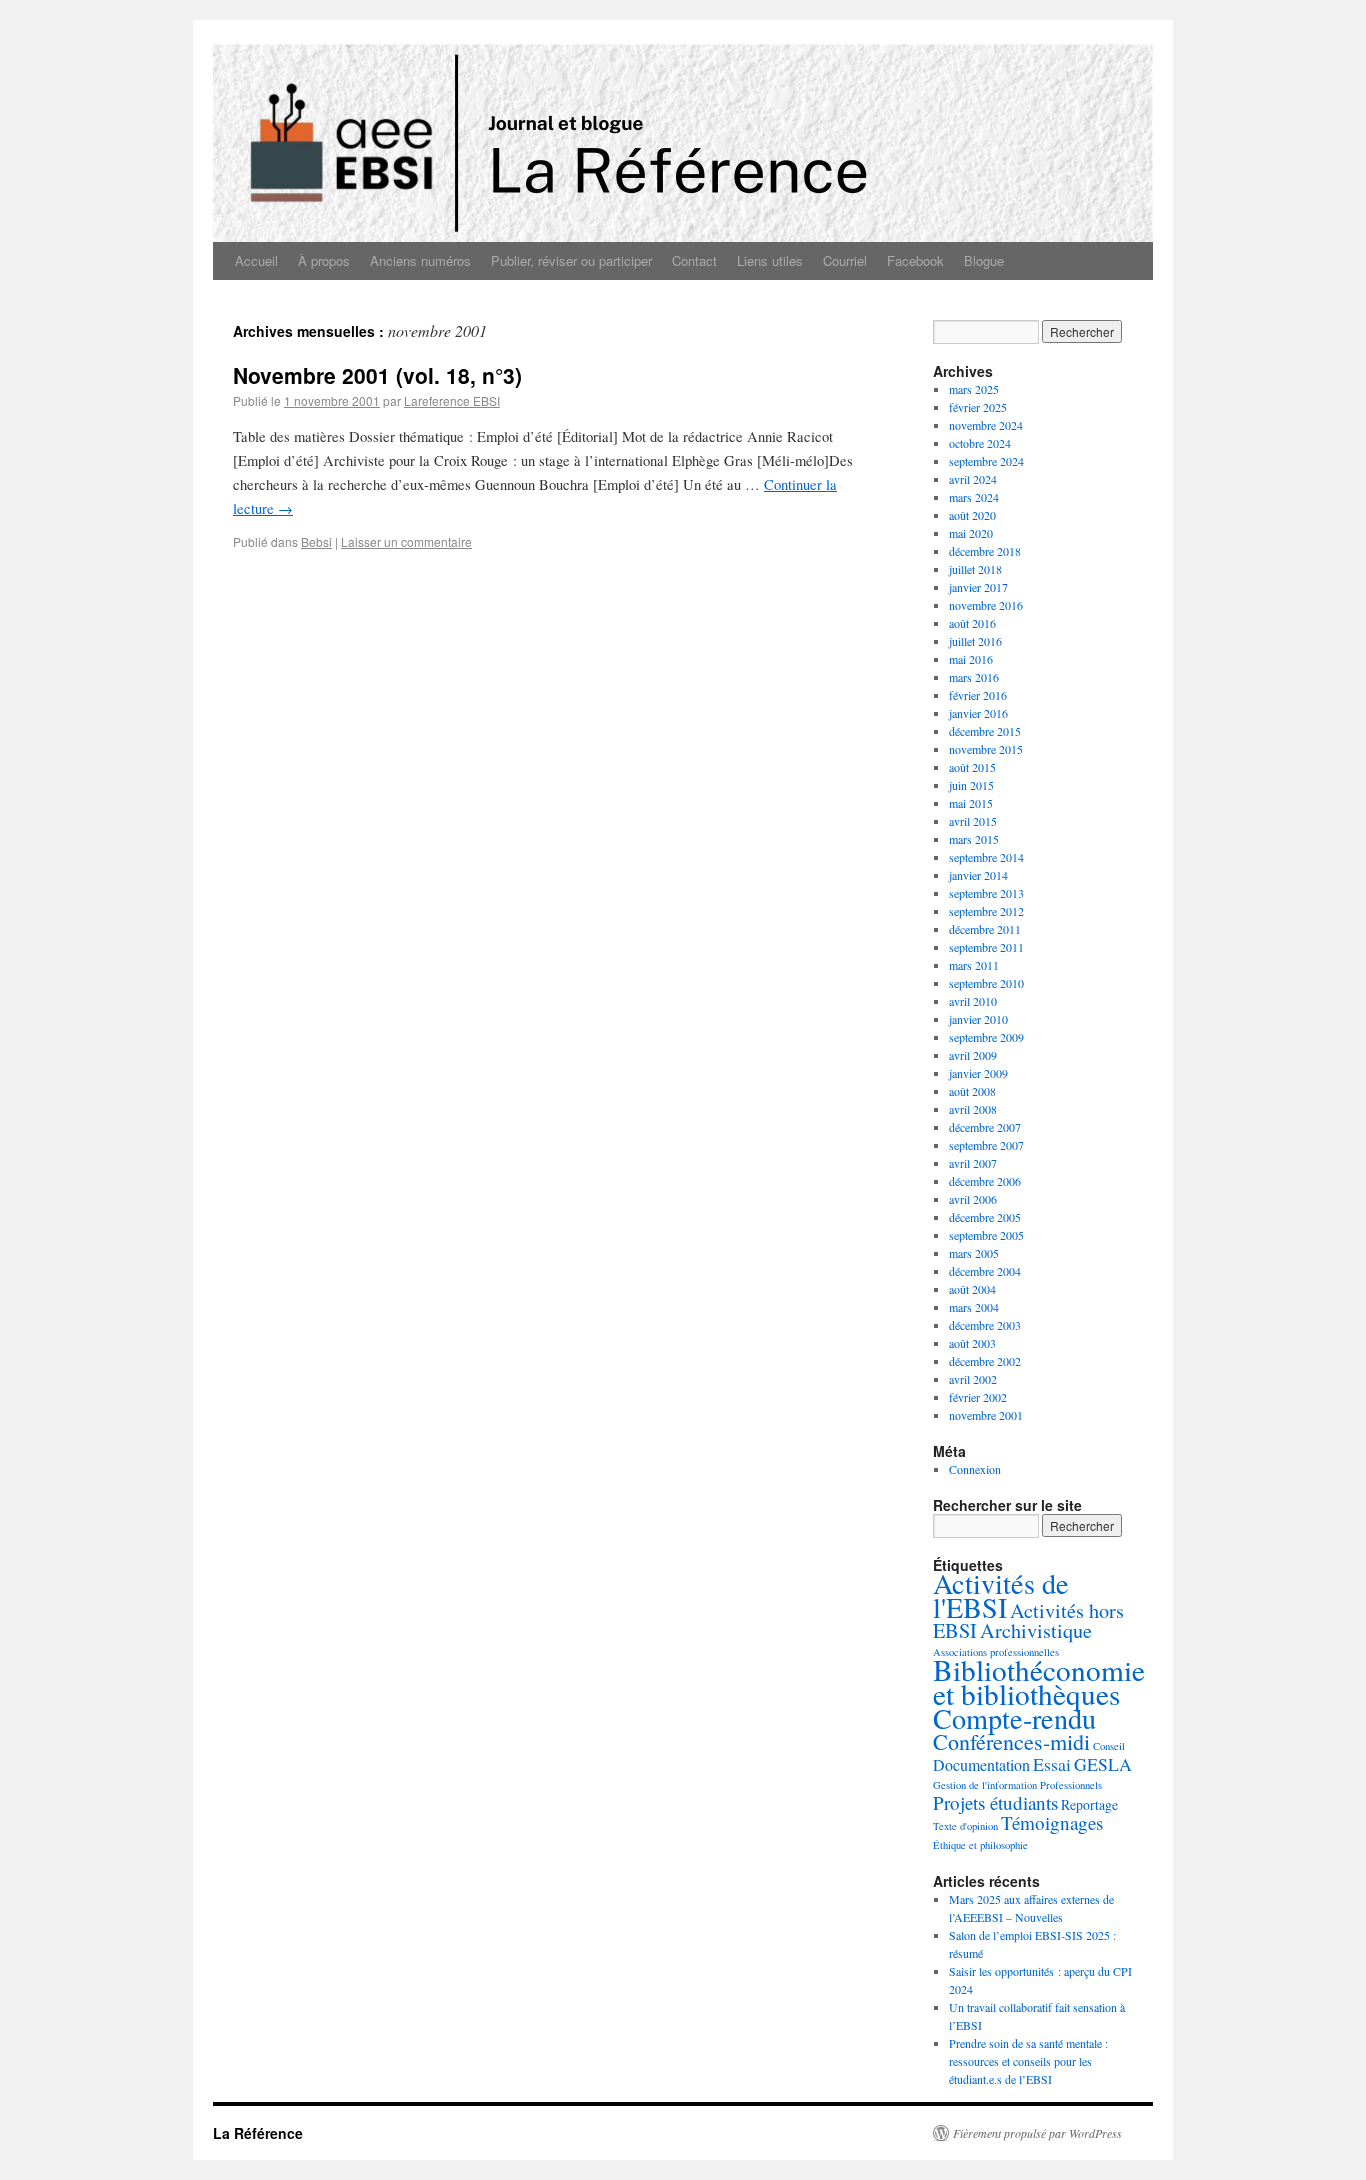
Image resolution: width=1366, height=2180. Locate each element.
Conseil (1109, 1746)
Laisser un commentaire (406, 541)
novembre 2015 (986, 749)
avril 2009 (973, 1055)
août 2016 (972, 623)
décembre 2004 (985, 1271)
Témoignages (1052, 1822)
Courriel (845, 260)
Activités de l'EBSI (1001, 1595)
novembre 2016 (986, 605)
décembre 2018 (985, 551)
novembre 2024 (986, 425)
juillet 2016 (975, 641)
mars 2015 (974, 839)
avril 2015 (973, 821)
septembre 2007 (986, 1145)
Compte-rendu (1014, 1718)
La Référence (258, 2133)
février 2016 (978, 695)
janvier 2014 (978, 875)
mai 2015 (971, 803)
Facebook (915, 260)
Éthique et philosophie (980, 1845)
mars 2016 (974, 677)
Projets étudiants (995, 1802)
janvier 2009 (978, 1073)
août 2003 (972, 1343)
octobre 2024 (980, 443)
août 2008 (972, 1091)
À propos (324, 260)
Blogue (984, 260)
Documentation (981, 1764)
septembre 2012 (986, 911)
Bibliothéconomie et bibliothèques (1039, 1681)
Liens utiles (770, 260)
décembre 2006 (985, 1181)
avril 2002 (973, 1379)
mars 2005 (974, 1253)
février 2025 (978, 407)
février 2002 (978, 1397)
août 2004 (972, 1289)
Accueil (256, 260)
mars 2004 (974, 1307)
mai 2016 (971, 659)
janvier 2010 (978, 1019)
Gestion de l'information (985, 1785)
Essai (1052, 1764)
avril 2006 (973, 1199)
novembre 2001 (986, 1415)
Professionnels (1071, 1785)
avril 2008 (973, 1109)
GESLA (1103, 1764)
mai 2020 (971, 533)
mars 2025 (974, 389)
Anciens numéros (420, 260)
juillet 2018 (975, 569)
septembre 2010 (986, 983)
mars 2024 (974, 497)
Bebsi (316, 541)
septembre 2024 (986, 461)
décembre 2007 (985, 1127)
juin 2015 (971, 785)
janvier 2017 (978, 587)
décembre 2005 (985, 1217)
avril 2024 (973, 479)
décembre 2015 (985, 731)
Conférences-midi (1011, 1741)
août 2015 (972, 767)
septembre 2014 (986, 857)
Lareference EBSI (452, 400)
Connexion (975, 1469)
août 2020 (972, 515)
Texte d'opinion (965, 1826)
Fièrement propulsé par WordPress (1037, 2133)
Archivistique (1036, 1630)
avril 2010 (973, 1001)
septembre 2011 (986, 947)
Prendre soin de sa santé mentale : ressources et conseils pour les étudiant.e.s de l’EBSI (1028, 2061)
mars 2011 (974, 965)
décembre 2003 (985, 1325)
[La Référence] (683, 131)
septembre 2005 (986, 1235)
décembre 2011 (985, 929)
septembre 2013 (986, 893)
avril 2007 (973, 1163)
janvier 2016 (978, 713)
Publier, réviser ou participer (571, 260)
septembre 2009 (986, 1037)
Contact (694, 260)
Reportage (1089, 1804)
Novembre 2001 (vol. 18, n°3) (377, 375)
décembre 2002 (985, 1361)
